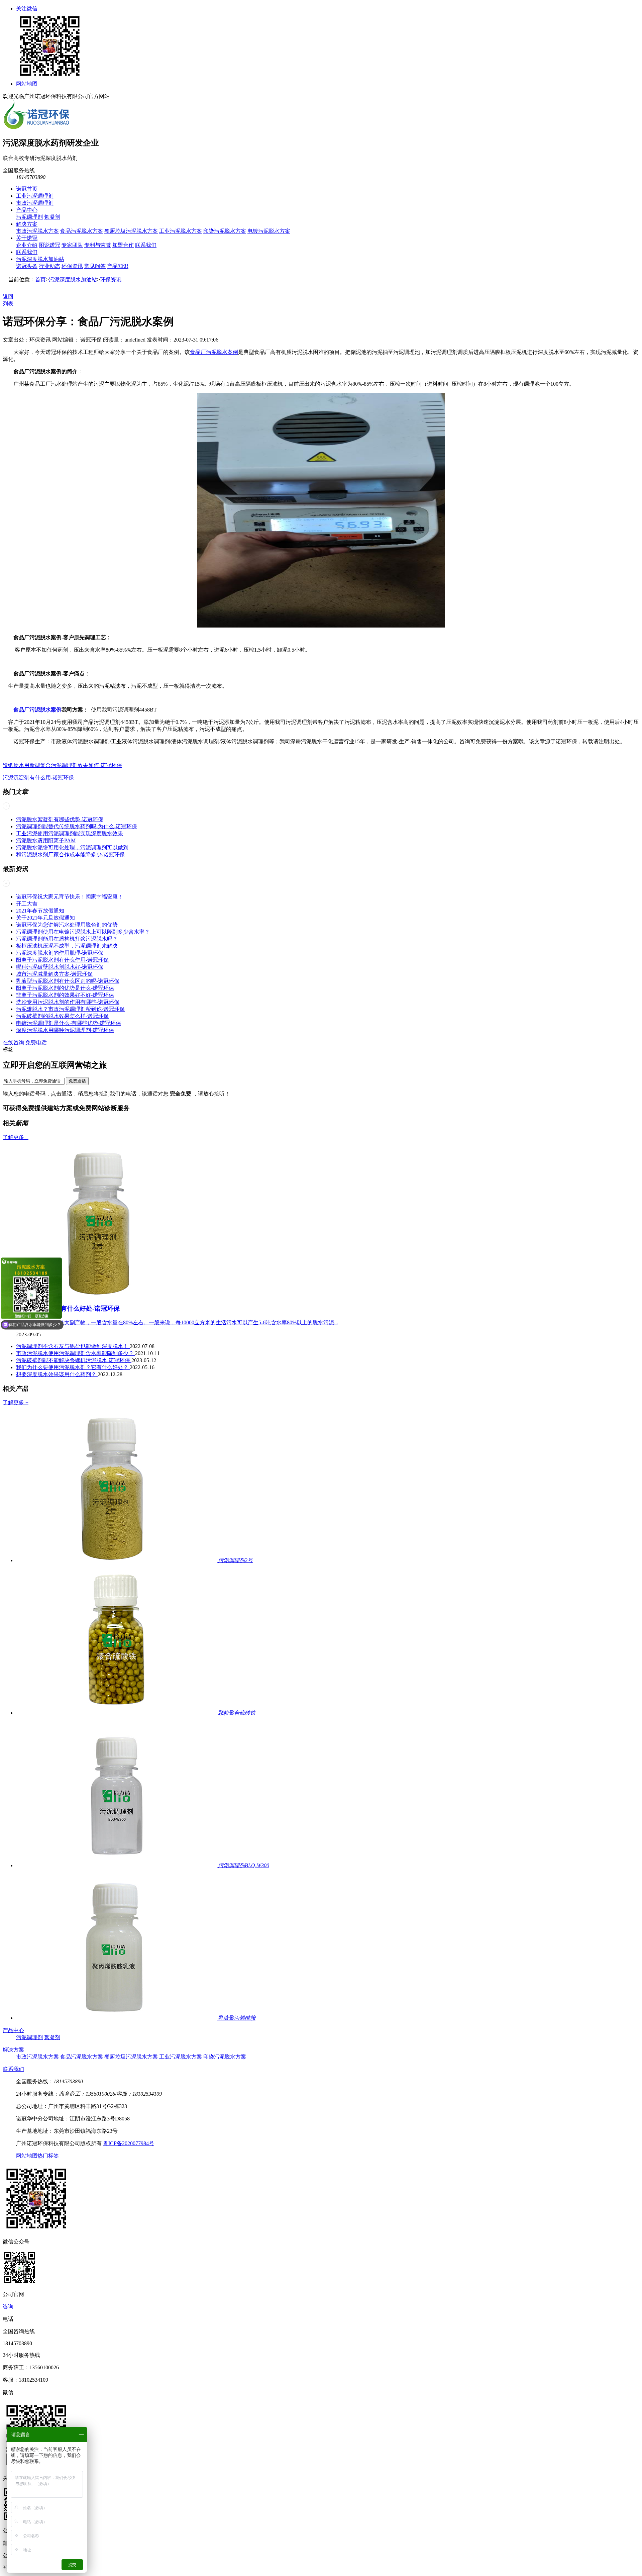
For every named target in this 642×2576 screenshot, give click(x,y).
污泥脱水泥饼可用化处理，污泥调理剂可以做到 (72, 847)
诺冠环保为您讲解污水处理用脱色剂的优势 (67, 925)
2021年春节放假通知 (40, 911)
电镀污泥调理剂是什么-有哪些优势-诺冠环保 (69, 1023)
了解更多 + (16, 1137)
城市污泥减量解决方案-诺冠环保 (54, 974)
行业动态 (49, 266)
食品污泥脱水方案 (82, 231)
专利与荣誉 (98, 245)
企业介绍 (27, 245)
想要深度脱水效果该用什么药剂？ (57, 1374)
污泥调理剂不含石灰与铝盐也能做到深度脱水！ (73, 1346)
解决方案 (27, 224)
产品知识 (118, 266)
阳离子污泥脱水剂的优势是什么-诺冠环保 (65, 988)
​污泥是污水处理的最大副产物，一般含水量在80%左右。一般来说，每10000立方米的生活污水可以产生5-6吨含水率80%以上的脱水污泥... (177, 1322)
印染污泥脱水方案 (225, 231)
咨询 (8, 2307)
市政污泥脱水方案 (37, 231)
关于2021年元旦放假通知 (45, 918)
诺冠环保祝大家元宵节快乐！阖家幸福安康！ (70, 897)
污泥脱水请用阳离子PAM (46, 840)
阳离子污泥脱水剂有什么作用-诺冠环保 (62, 960)
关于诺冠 (27, 238)
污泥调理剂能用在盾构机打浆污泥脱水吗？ (67, 939)
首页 (40, 279)
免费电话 (36, 1042)
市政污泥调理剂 (35, 203)
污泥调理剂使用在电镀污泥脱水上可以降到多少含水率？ (83, 932)
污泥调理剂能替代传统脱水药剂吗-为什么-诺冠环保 (77, 826)
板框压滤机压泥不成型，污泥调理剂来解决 (67, 946)
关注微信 (27, 9)
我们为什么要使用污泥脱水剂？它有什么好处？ (73, 1367)
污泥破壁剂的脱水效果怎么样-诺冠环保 (62, 1016)
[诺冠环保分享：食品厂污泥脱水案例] (321, 626)
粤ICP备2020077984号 (129, 2143)
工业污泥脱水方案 (181, 231)
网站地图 (27, 84)
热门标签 (48, 2156)
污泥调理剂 (29, 217)
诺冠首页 (27, 189)
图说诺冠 (49, 245)
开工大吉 (27, 904)
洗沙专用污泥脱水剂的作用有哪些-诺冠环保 (68, 1002)
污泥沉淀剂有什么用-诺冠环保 (38, 778)
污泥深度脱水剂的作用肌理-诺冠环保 (60, 953)
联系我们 (146, 245)
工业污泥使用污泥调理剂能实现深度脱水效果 (70, 833)
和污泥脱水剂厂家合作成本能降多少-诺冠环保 (70, 854)
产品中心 (27, 210)
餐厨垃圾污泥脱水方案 (131, 231)
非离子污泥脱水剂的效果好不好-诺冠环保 (65, 995)
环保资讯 (72, 266)
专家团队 (72, 245)
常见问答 (95, 266)
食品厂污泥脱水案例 (214, 352)
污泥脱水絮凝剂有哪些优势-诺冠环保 (60, 819)
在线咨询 (13, 1042)
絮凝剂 (52, 217)
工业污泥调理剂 (35, 196)
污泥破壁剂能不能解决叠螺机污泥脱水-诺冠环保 (74, 1360)
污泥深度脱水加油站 (40, 259)
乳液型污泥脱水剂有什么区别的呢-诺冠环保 (68, 981)
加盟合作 (123, 245)
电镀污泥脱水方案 (269, 231)
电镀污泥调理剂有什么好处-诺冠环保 (68, 1308)
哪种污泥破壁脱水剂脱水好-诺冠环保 (60, 967)
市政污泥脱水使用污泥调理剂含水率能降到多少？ (76, 1353)
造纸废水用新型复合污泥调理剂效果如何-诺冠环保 (62, 765)
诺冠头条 (27, 266)
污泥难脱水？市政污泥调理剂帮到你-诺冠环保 (70, 1009)
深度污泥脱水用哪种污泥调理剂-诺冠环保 (65, 1030)
